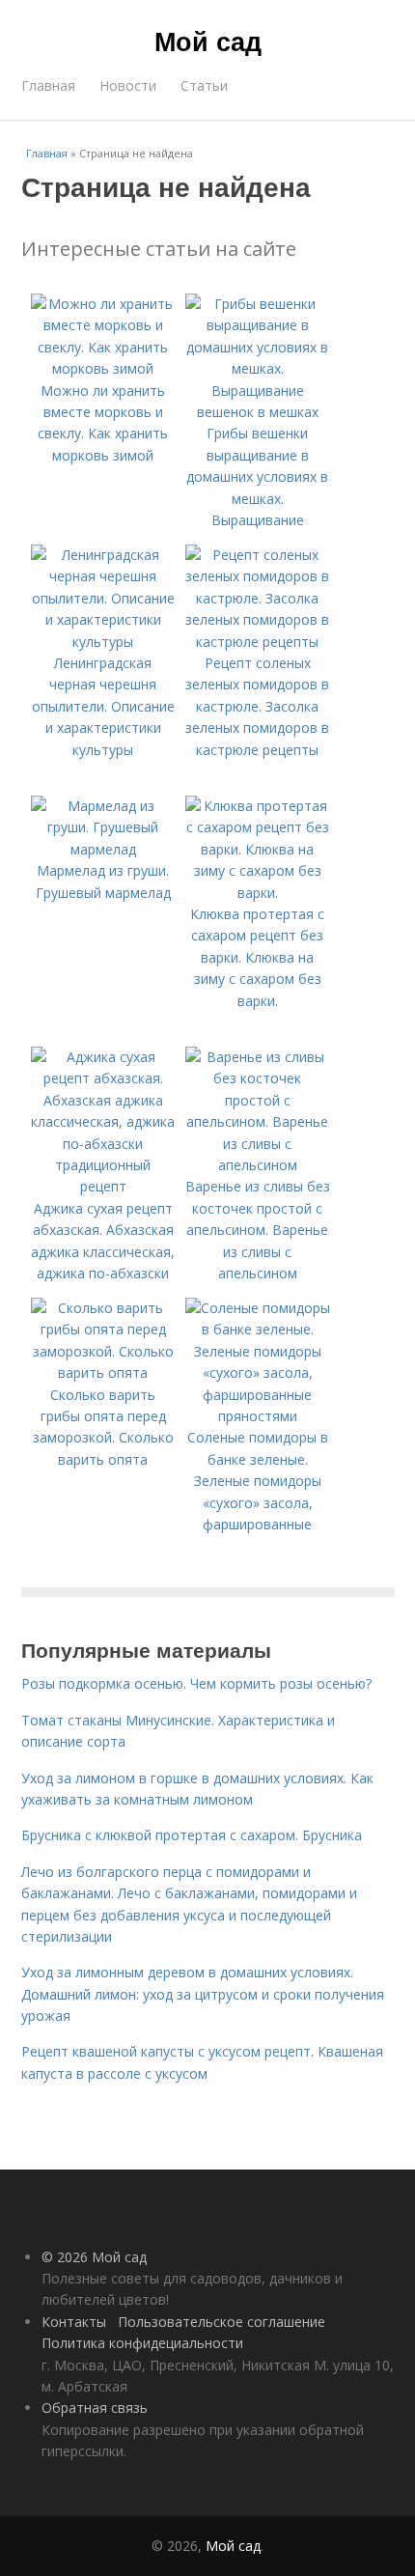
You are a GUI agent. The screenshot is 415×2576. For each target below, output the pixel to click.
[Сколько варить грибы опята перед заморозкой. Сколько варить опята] (103, 1372)
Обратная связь (95, 2408)
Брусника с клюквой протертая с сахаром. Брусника (192, 1835)
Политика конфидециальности (142, 2343)
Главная (48, 85)
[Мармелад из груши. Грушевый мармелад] (103, 849)
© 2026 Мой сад (94, 2257)
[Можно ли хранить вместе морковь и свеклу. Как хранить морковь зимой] (103, 368)
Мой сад (208, 41)
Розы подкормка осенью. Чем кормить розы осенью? (196, 1683)
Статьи (204, 85)
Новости (128, 85)
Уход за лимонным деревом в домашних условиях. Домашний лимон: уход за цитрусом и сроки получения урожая (203, 1994)
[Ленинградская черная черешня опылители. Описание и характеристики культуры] (103, 642)
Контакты (74, 2322)
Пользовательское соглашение (221, 2322)
